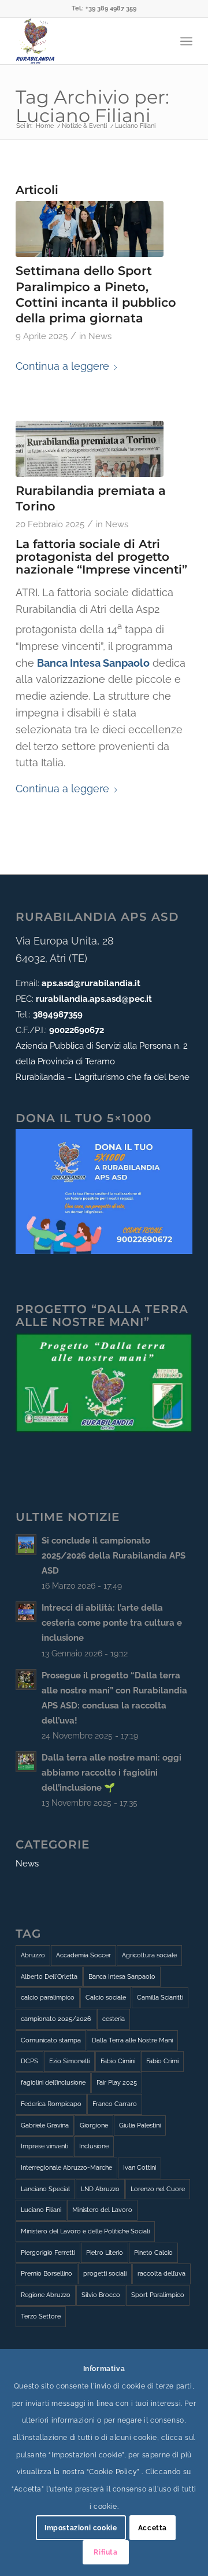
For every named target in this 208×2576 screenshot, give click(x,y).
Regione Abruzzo (46, 2295)
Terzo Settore (41, 2316)
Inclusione (94, 2146)
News (100, 336)
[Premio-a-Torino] (90, 449)
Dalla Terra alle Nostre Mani (132, 2040)
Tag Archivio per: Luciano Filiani (92, 106)
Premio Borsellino (47, 2274)
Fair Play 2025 (117, 2083)
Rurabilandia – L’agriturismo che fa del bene (103, 1077)
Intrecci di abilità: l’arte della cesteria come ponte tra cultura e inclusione (112, 1623)
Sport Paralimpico (158, 2295)
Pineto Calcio (153, 2253)
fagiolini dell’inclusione (53, 2083)
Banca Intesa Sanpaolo (122, 1977)
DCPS (29, 2061)
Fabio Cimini (118, 2061)
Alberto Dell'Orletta (49, 1977)
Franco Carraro (115, 2104)
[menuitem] (186, 41)
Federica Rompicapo (51, 2104)
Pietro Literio (105, 2253)
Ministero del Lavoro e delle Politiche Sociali (85, 2231)
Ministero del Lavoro (102, 2210)
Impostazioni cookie (81, 2528)
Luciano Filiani (41, 2210)
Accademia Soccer (83, 1955)
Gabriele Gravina (45, 2125)
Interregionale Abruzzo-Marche (66, 2168)
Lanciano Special (45, 2189)
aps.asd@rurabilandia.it (91, 983)
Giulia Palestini (140, 2125)
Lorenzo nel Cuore (158, 2189)
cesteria (114, 2019)
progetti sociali (105, 2274)
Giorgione (94, 2125)
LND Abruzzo (100, 2189)
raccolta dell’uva (161, 2274)
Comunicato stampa (51, 2040)
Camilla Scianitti (160, 1998)
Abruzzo (33, 1955)
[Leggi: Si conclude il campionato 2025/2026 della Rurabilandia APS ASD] (26, 1545)
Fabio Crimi (162, 2061)
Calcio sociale (106, 1998)
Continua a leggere (62, 366)
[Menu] (186, 41)
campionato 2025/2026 (56, 2019)
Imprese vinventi (44, 2146)
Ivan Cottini (140, 2168)
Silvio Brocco (101, 2295)
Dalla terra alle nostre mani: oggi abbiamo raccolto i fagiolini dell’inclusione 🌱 (112, 1773)
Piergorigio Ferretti (48, 2253)
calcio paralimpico (48, 1998)
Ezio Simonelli (69, 2061)
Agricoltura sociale (149, 1955)
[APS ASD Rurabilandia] (86, 41)
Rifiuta (105, 2552)
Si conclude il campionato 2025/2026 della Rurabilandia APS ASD (114, 1556)
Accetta (153, 2528)
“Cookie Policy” (113, 2472)
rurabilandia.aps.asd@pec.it (94, 999)
